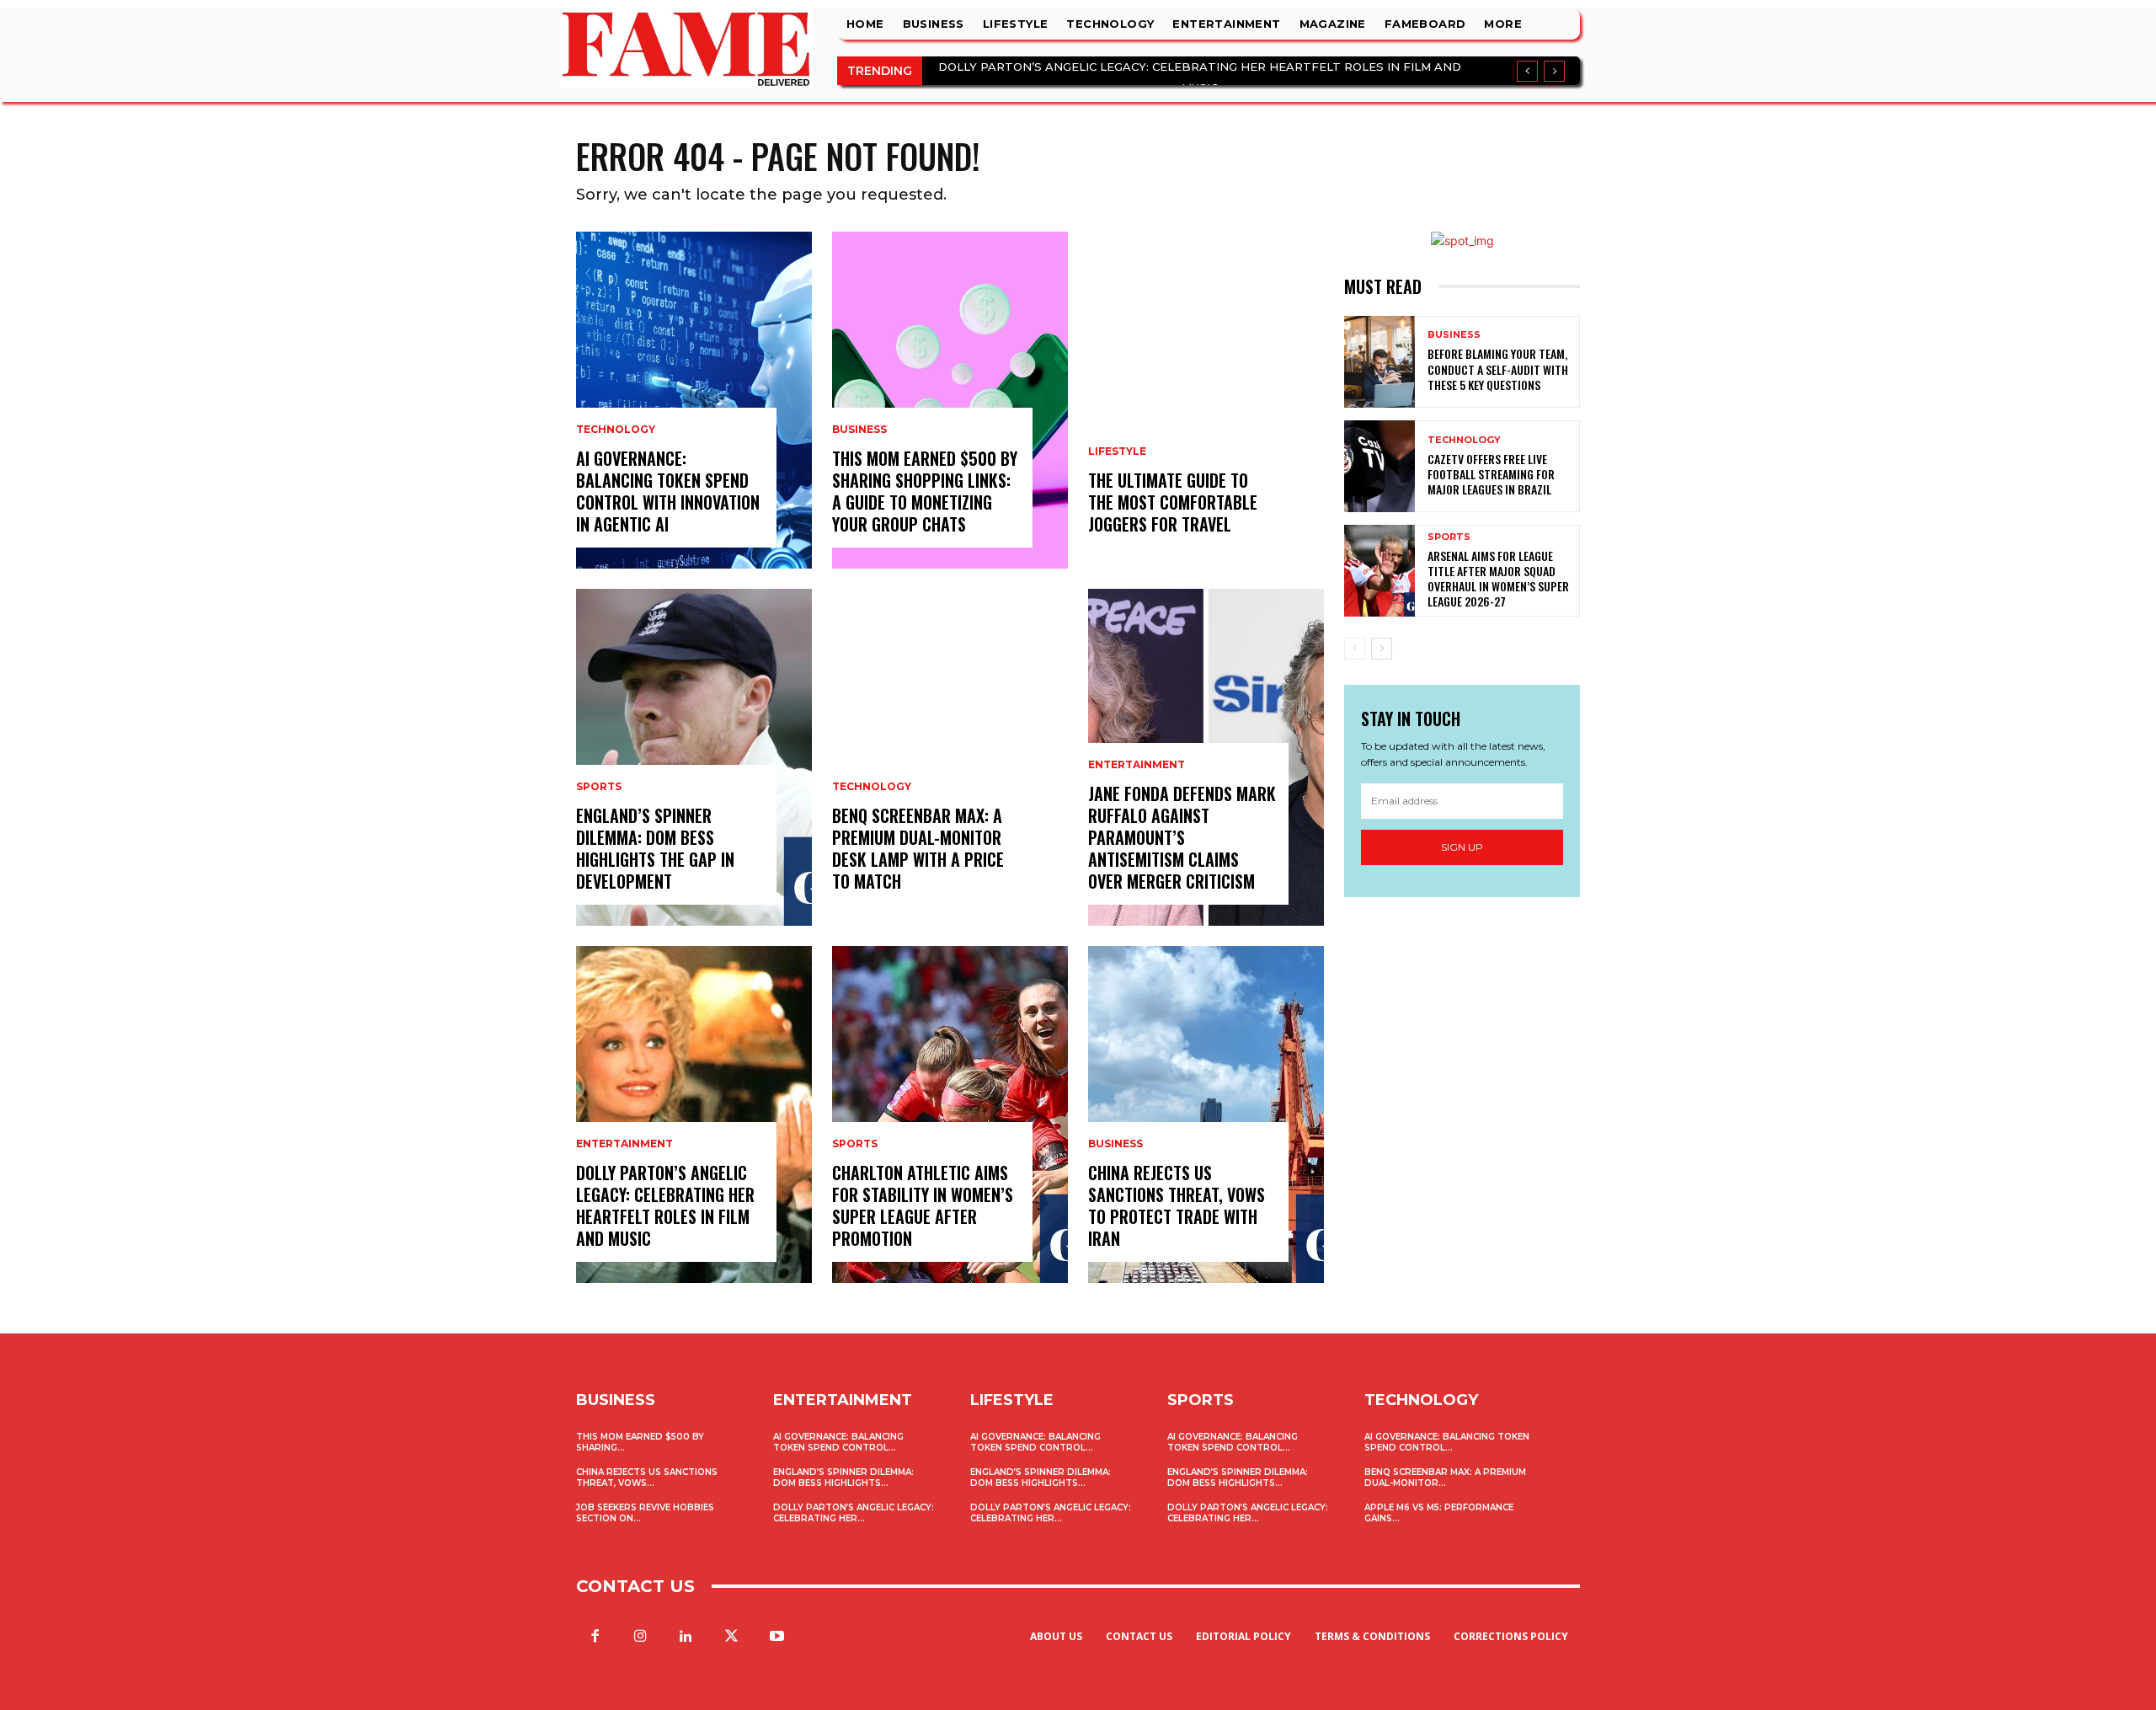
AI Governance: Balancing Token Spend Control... (838, 1442)
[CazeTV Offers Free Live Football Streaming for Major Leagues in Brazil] (1380, 466)
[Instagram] (640, 1637)
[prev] (1527, 71)
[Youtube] (777, 1637)
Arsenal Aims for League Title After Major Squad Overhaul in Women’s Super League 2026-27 (1498, 579)
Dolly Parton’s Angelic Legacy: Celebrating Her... (854, 1513)
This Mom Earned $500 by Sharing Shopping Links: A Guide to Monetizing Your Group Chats (925, 491)
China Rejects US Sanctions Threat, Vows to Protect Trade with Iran (1177, 1205)
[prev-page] (1355, 649)
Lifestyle (1117, 452)
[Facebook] (595, 1637)
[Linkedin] (686, 1637)
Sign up (1462, 847)
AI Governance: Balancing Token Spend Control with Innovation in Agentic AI (668, 491)
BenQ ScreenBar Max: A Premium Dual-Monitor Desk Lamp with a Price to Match (918, 848)
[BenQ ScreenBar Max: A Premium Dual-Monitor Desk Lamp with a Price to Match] (950, 757)
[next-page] (1382, 649)
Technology (616, 430)
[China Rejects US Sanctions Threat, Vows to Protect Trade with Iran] (1206, 1114)
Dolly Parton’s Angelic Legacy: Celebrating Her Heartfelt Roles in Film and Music (665, 1205)
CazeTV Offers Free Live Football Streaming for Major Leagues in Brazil (1491, 474)
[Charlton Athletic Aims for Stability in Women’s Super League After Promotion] (950, 1114)
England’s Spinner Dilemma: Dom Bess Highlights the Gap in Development (655, 848)
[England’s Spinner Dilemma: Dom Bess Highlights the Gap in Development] (694, 757)
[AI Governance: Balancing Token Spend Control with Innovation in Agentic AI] (694, 400)
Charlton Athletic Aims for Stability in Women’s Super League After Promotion (923, 1205)
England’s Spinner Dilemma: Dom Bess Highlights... (843, 1478)
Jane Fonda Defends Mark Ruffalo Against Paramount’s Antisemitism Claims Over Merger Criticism (1182, 837)
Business (859, 430)
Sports (599, 787)
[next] (1554, 71)
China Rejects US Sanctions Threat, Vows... (647, 1478)
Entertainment (624, 1144)
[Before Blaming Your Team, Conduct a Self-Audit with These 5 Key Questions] (1380, 362)
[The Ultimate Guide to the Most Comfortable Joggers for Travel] (1206, 400)
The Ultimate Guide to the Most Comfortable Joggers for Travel (1173, 502)
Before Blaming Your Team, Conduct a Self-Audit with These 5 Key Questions (1498, 369)
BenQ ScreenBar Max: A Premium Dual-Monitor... (1445, 1478)
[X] (732, 1637)
